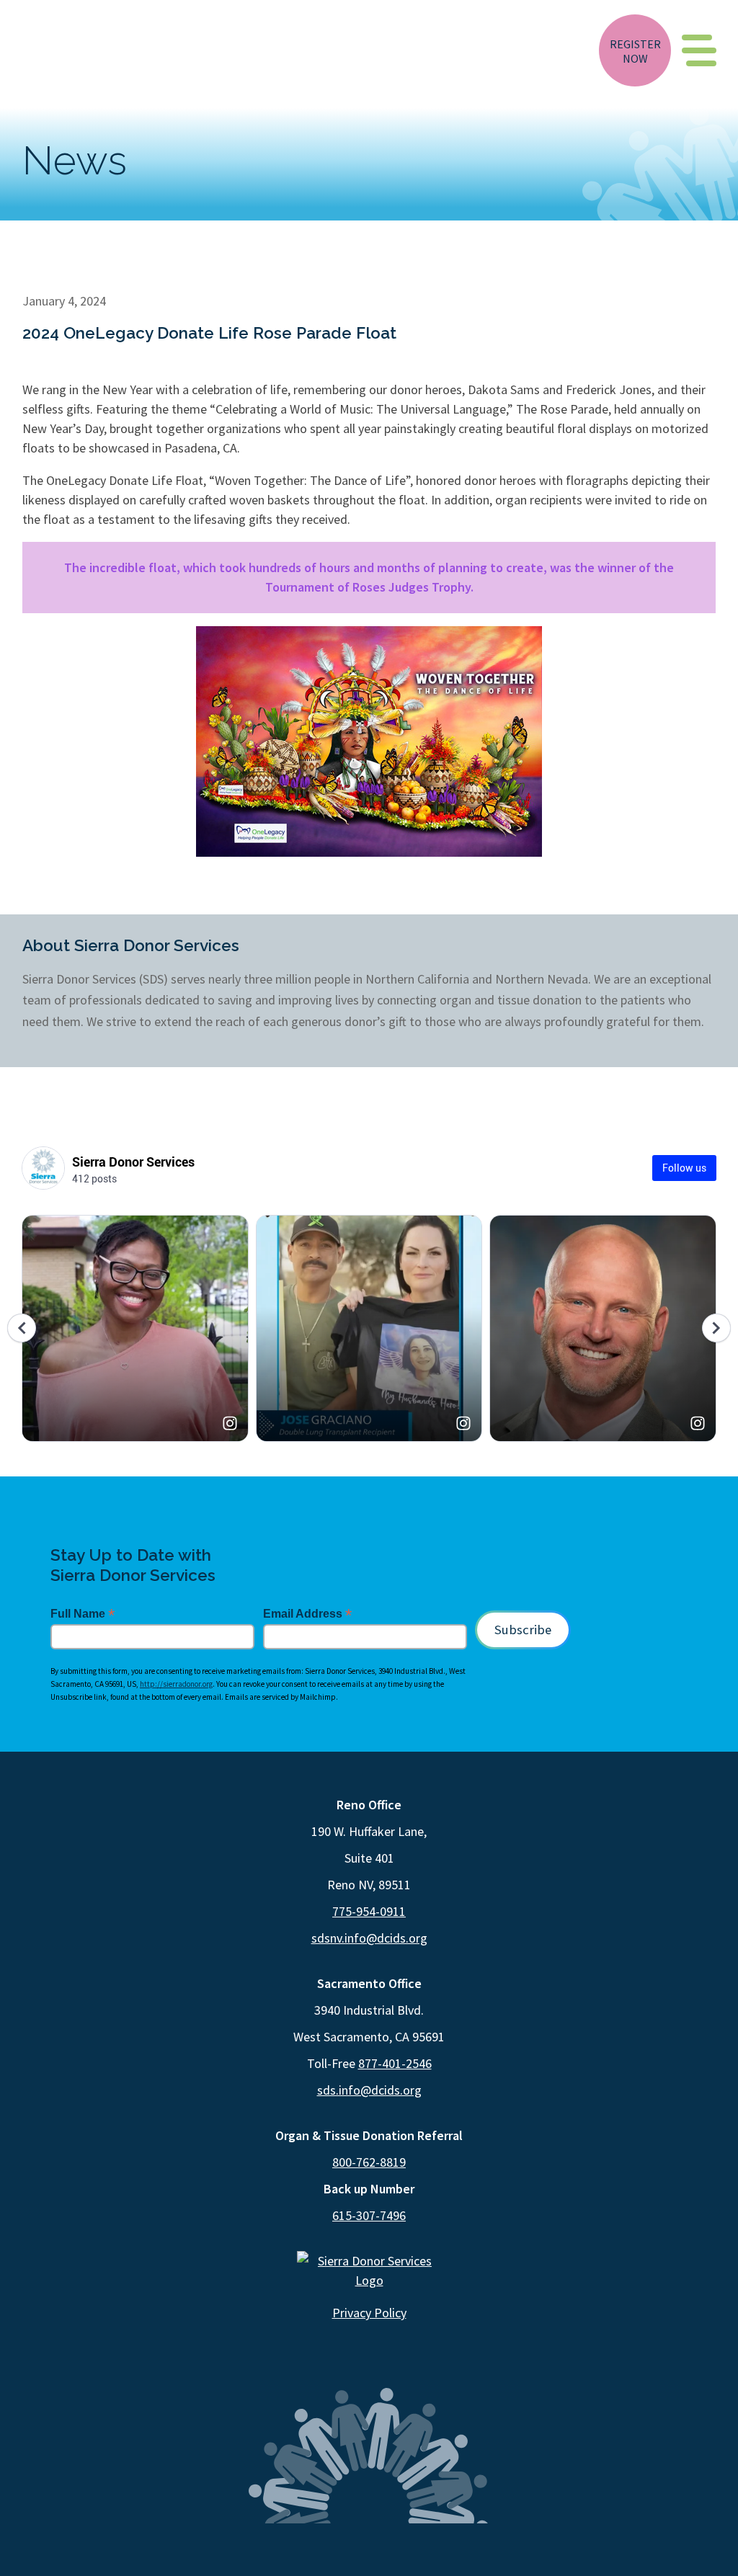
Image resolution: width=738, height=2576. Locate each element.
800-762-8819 (369, 2162)
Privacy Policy (369, 2313)
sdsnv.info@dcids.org (369, 1938)
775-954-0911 (369, 1911)
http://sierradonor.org (176, 1684)
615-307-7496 (369, 2215)
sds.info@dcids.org (369, 2090)
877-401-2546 (395, 2063)
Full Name (83, 1614)
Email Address (307, 1614)
